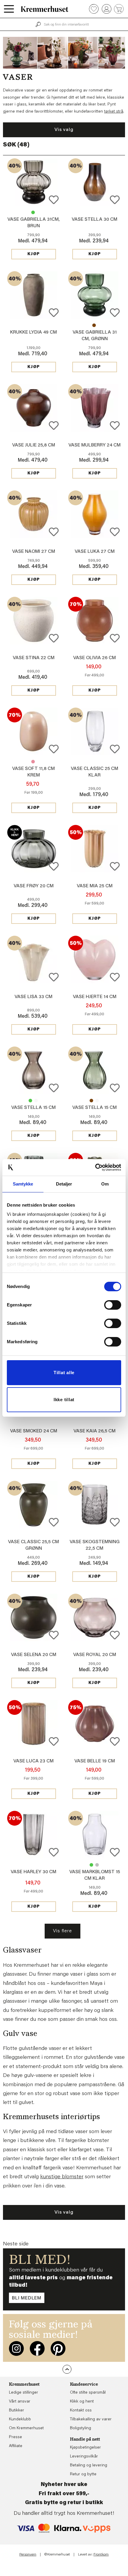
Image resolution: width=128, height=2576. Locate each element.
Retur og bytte (83, 2474)
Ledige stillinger (24, 2393)
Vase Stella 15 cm (30, 1101)
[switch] (113, 1305)
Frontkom (101, 2555)
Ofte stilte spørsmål (88, 2393)
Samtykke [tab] (23, 1184)
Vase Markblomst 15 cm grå (97, 1865)
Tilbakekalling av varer (91, 2419)
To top (67, 2369)
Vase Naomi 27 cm (34, 552)
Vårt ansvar (20, 2402)
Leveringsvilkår (84, 2457)
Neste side (16, 2244)
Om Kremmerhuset (26, 2428)
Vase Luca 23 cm (33, 1761)
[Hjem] (45, 9)
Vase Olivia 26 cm (95, 658)
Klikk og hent (82, 2402)
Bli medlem (27, 2298)
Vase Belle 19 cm (95, 1761)
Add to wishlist (54, 200)
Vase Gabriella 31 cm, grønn (33, 212)
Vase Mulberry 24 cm (95, 445)
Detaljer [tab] (64, 1184)
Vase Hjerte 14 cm (95, 997)
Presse (15, 2437)
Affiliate (16, 2446)
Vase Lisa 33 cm (33, 997)
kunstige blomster (62, 2177)
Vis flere (62, 1931)
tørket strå (114, 112)
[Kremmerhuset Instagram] (16, 2348)
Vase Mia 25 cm (95, 886)
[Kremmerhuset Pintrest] (58, 2348)
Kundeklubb (20, 2419)
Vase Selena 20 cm (34, 1655)
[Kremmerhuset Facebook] (37, 2348)
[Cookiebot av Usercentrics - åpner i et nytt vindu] (95, 1167)
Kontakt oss (81, 2411)
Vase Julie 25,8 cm (34, 445)
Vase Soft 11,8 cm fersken (33, 762)
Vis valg (64, 130)
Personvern (28, 2555)
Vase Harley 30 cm (33, 1872)
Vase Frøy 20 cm (34, 886)
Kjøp (34, 254)
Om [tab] (105, 1184)
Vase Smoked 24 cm (34, 1431)
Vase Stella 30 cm (95, 220)
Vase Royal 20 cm (95, 1655)
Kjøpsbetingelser (85, 2448)
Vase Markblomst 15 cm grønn (91, 1865)
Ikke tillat (64, 1400)
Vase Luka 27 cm (95, 552)
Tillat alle (64, 1373)
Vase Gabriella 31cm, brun (94, 325)
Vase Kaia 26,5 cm (95, 1431)
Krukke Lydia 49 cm (33, 332)
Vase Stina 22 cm (34, 658)
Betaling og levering (89, 2465)
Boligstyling (81, 2428)
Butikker (17, 2411)
